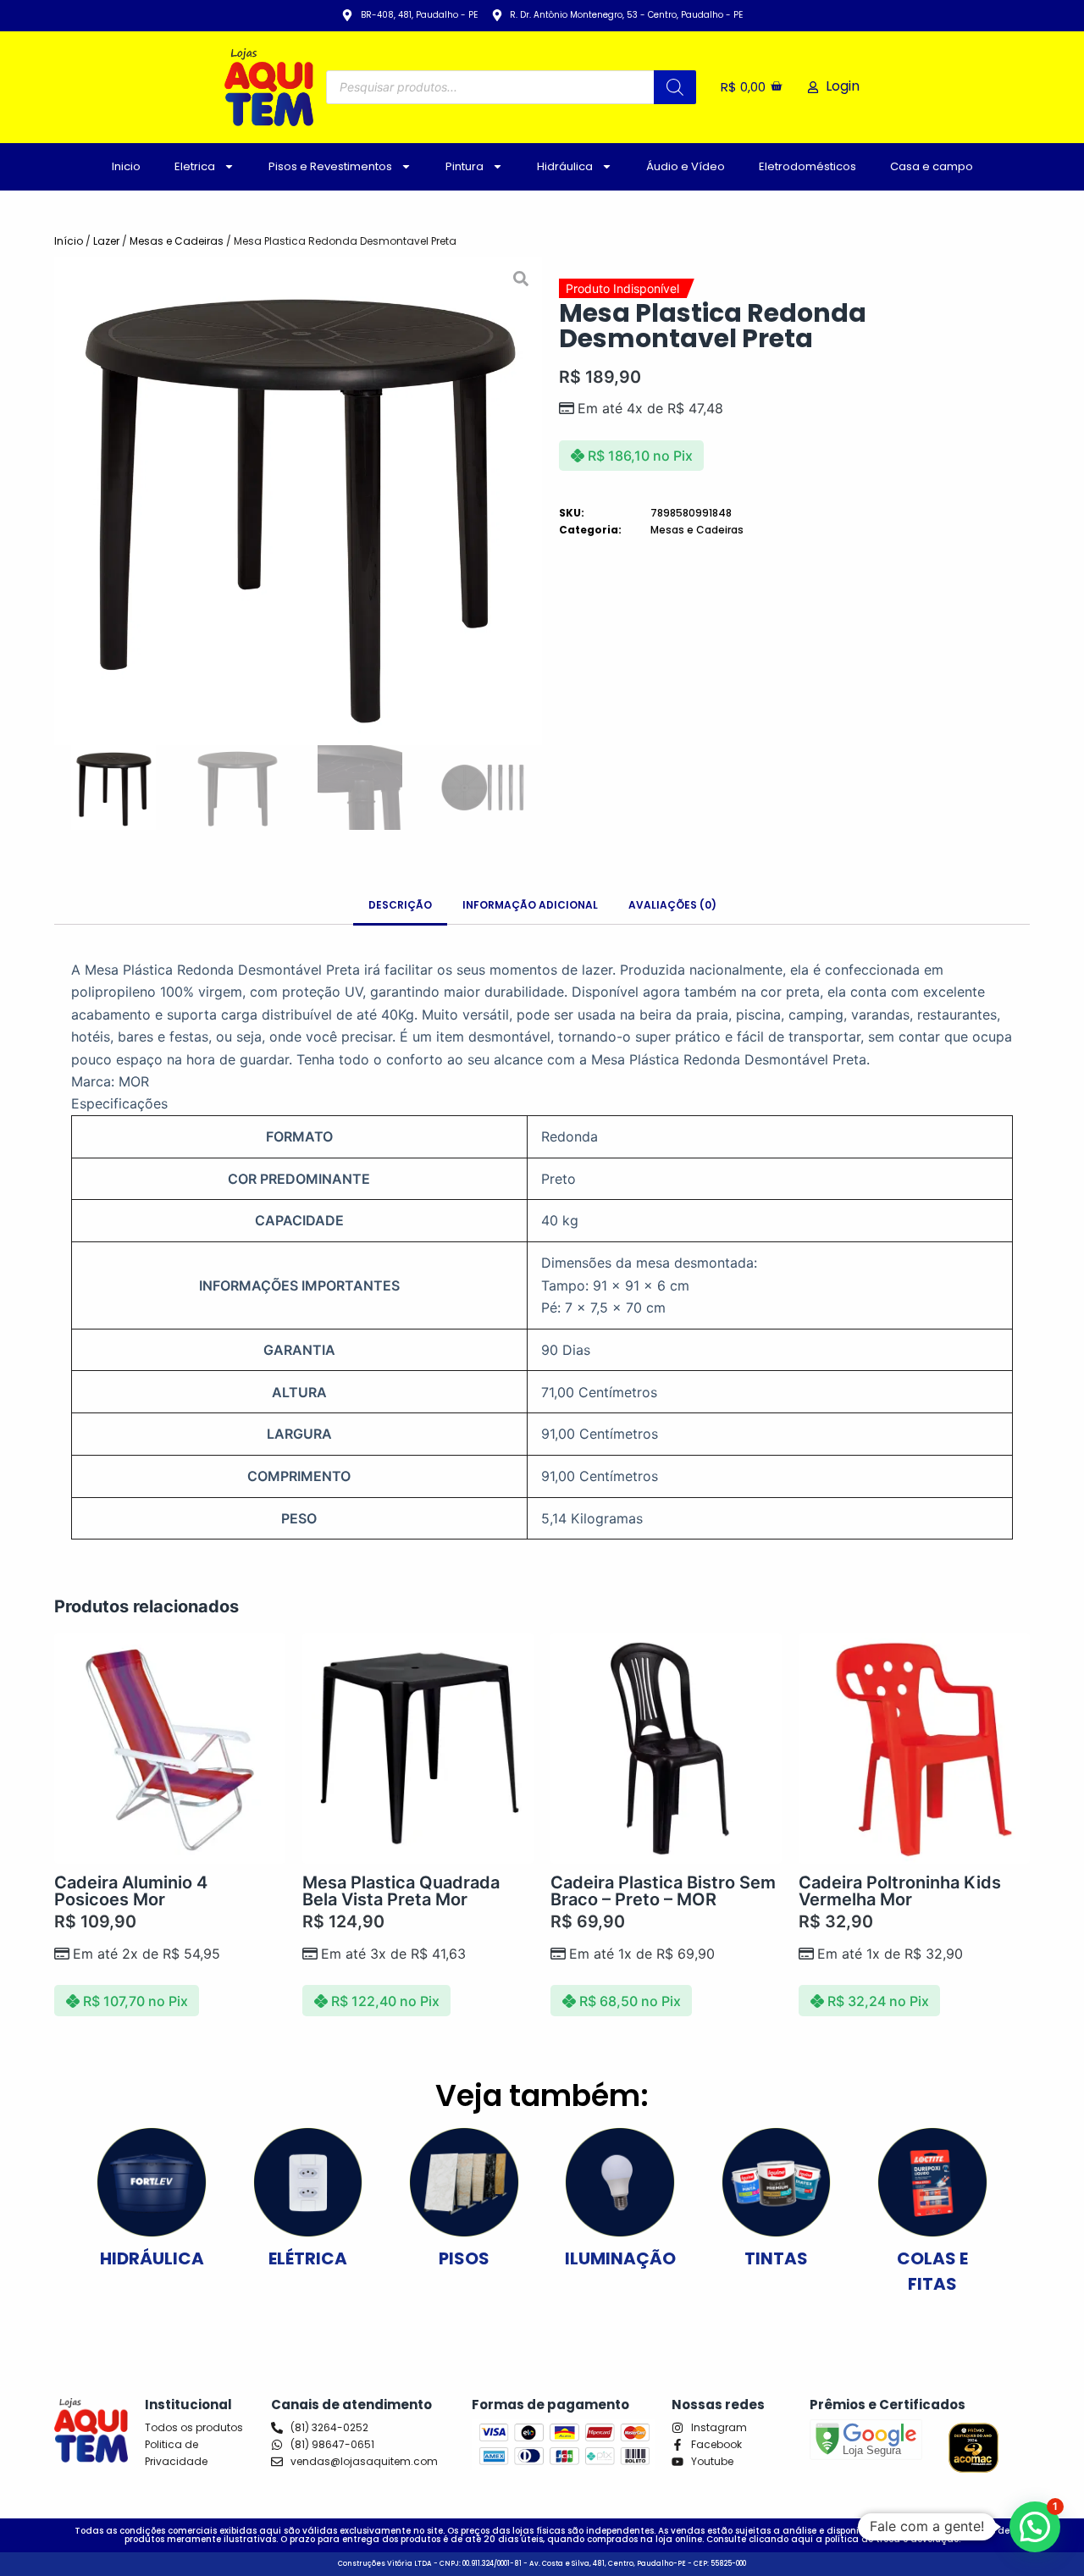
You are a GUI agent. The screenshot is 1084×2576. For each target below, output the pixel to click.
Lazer (106, 241)
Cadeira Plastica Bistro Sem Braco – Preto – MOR (663, 1891)
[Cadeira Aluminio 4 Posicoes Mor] (170, 1748)
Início (69, 241)
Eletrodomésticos (807, 166)
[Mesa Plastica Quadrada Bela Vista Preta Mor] (418, 1748)
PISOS (464, 2258)
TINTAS (776, 2258)
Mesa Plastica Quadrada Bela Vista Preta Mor (401, 1891)
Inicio (126, 166)
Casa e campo (932, 166)
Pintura (465, 166)
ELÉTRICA (308, 2258)
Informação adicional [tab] (530, 905)
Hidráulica (565, 166)
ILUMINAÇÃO (620, 2258)
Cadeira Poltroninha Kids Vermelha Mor (900, 1891)
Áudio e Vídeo (686, 166)
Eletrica (195, 166)
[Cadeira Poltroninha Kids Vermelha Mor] (914, 1748)
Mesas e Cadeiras (177, 241)
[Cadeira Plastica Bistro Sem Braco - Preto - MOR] (666, 1748)
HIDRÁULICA (152, 2258)
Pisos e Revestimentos (330, 166)
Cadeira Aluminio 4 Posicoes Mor (131, 1891)
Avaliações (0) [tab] (672, 905)
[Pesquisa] (675, 87)
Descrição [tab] (400, 905)
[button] (69, 501)
